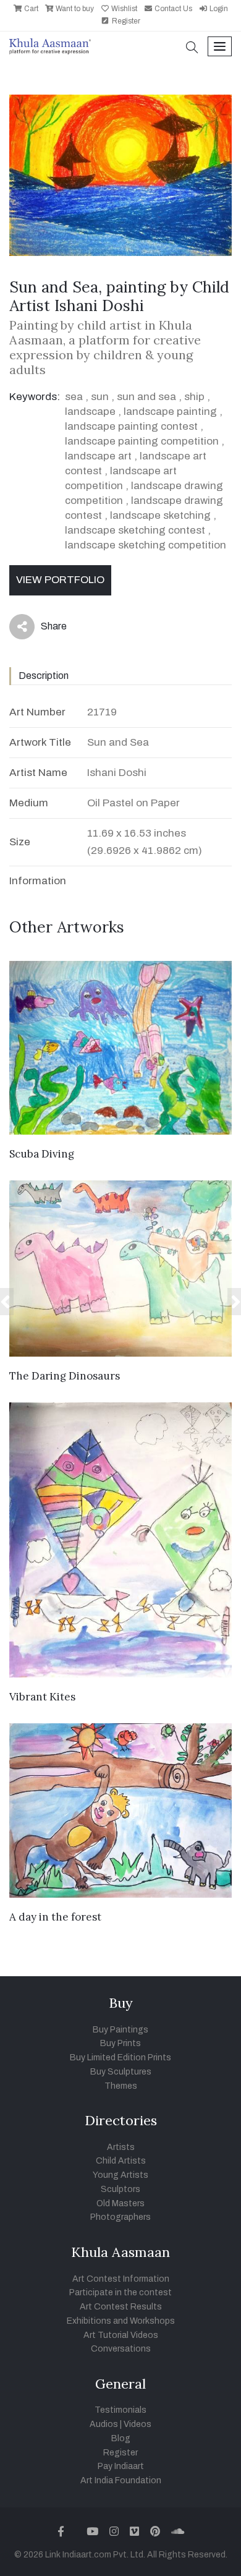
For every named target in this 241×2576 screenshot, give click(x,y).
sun (101, 397)
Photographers (120, 2217)
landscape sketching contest (135, 530)
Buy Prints (120, 2043)
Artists (121, 2147)
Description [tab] (44, 676)
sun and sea (146, 397)
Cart (30, 9)
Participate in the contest (120, 2292)
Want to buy (74, 9)
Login (218, 9)
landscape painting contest (131, 426)
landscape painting (170, 412)
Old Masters (120, 2203)
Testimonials (120, 2410)
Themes (121, 2086)
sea (74, 397)
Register (125, 21)
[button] (192, 49)
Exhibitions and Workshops (121, 2321)
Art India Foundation (121, 2480)
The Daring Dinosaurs (65, 1376)
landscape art (98, 456)
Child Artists (121, 2161)
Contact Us (172, 9)
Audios (104, 2424)
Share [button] (44, 629)
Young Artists (120, 2175)
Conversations (121, 2349)
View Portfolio (60, 580)
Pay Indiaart (121, 2466)
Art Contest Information (121, 2279)
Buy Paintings (120, 2030)
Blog (121, 2438)
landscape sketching (160, 515)
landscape (90, 412)
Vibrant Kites (42, 1697)
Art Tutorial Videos (121, 2335)
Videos (137, 2424)
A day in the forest (55, 1917)
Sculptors (120, 2189)
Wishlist (123, 9)
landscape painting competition (142, 441)
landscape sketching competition (146, 545)
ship (194, 397)
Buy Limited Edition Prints (120, 2058)
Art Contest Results (121, 2307)
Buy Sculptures (121, 2072)
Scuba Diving (42, 1154)
